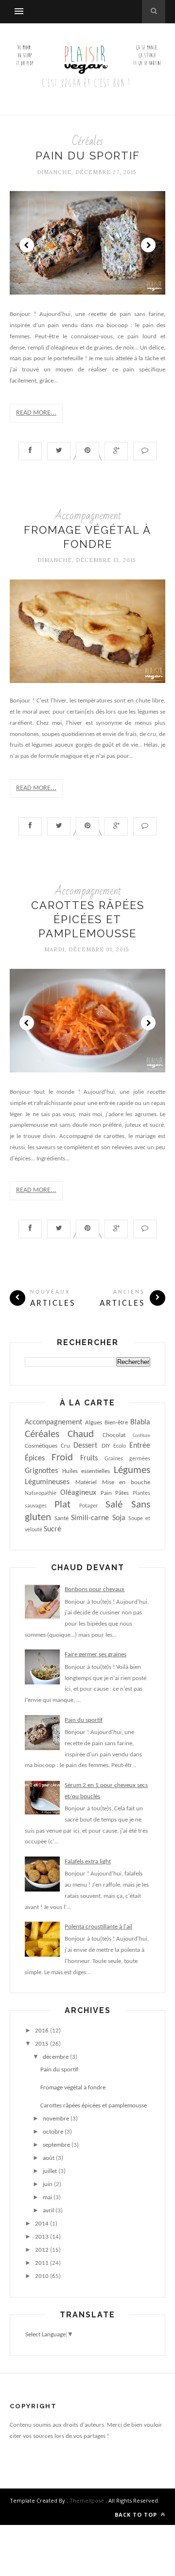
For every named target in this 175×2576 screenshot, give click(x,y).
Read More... (36, 413)
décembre (56, 2057)
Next (148, 245)
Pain (106, 1493)
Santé (61, 1518)
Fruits (89, 1458)
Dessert (85, 1446)
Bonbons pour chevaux (95, 1589)
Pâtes (122, 1493)
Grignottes (41, 1471)
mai (47, 2198)
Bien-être (116, 1423)
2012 (42, 2250)
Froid (62, 1458)
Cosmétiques (41, 1446)
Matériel (86, 1482)
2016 (42, 2031)
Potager (88, 1506)
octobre (53, 2132)
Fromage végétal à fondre (73, 2088)
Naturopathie (41, 1493)
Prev (27, 245)
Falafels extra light (88, 1862)
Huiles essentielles (86, 1471)
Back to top (137, 2515)
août (49, 2158)
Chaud (81, 1434)
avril (48, 2211)
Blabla (140, 1422)
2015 (42, 2044)
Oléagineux (78, 1493)
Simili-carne (90, 1518)
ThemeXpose (87, 2500)
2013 (42, 2237)
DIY (106, 1446)
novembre (56, 2119)
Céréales (87, 141)
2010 (42, 2276)
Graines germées (127, 1459)
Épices (35, 1458)
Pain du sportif (88, 156)
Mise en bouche (126, 1482)
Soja (119, 1518)
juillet (50, 2171)
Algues (94, 1423)
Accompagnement (88, 516)
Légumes (132, 1470)
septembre (56, 2145)
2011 (42, 2263)
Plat (62, 1505)
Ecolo (120, 1446)
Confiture (141, 1436)
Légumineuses (47, 1482)
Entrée (140, 1446)
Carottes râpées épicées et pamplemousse (88, 919)
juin (48, 2184)
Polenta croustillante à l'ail (98, 1927)
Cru (65, 1446)
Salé (114, 1505)
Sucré (52, 1529)
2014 (42, 2224)
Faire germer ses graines (96, 1655)
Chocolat (114, 1435)
